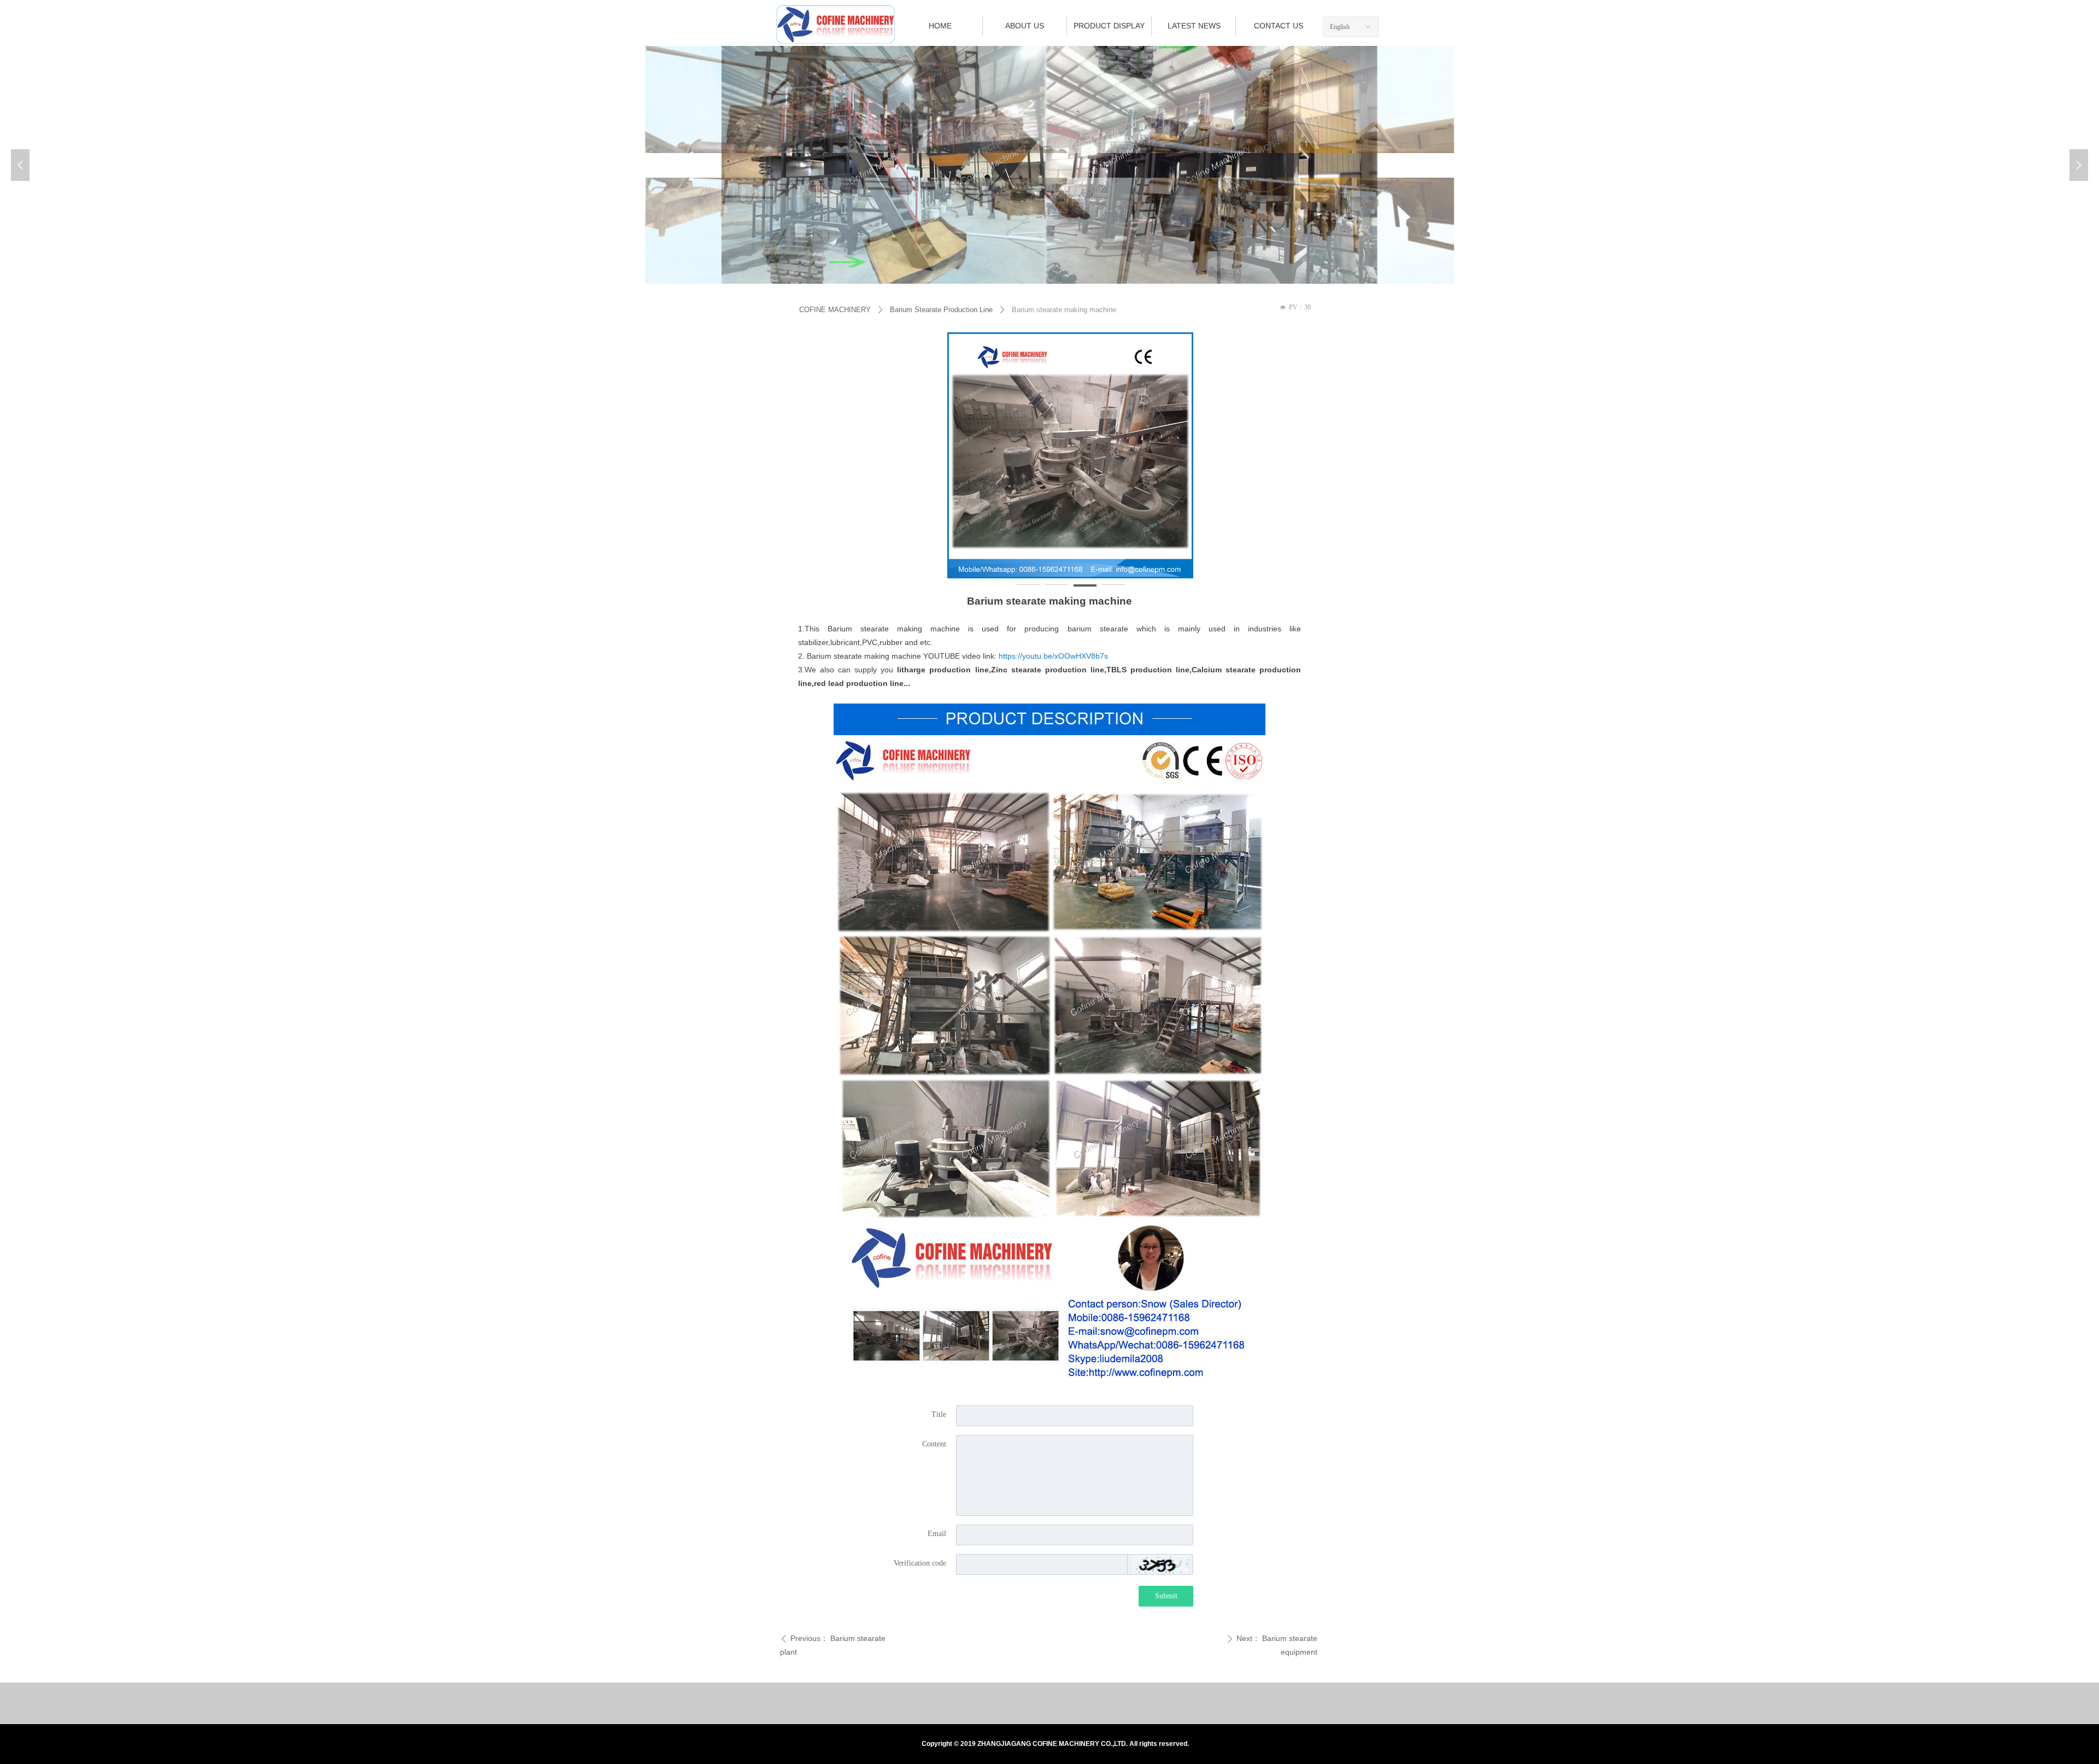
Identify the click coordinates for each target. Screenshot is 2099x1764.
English (1340, 27)
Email (937, 1534)
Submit (1166, 1596)
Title (939, 1414)
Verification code (920, 1563)
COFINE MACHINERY (835, 310)
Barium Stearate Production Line (941, 310)
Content (934, 1444)
